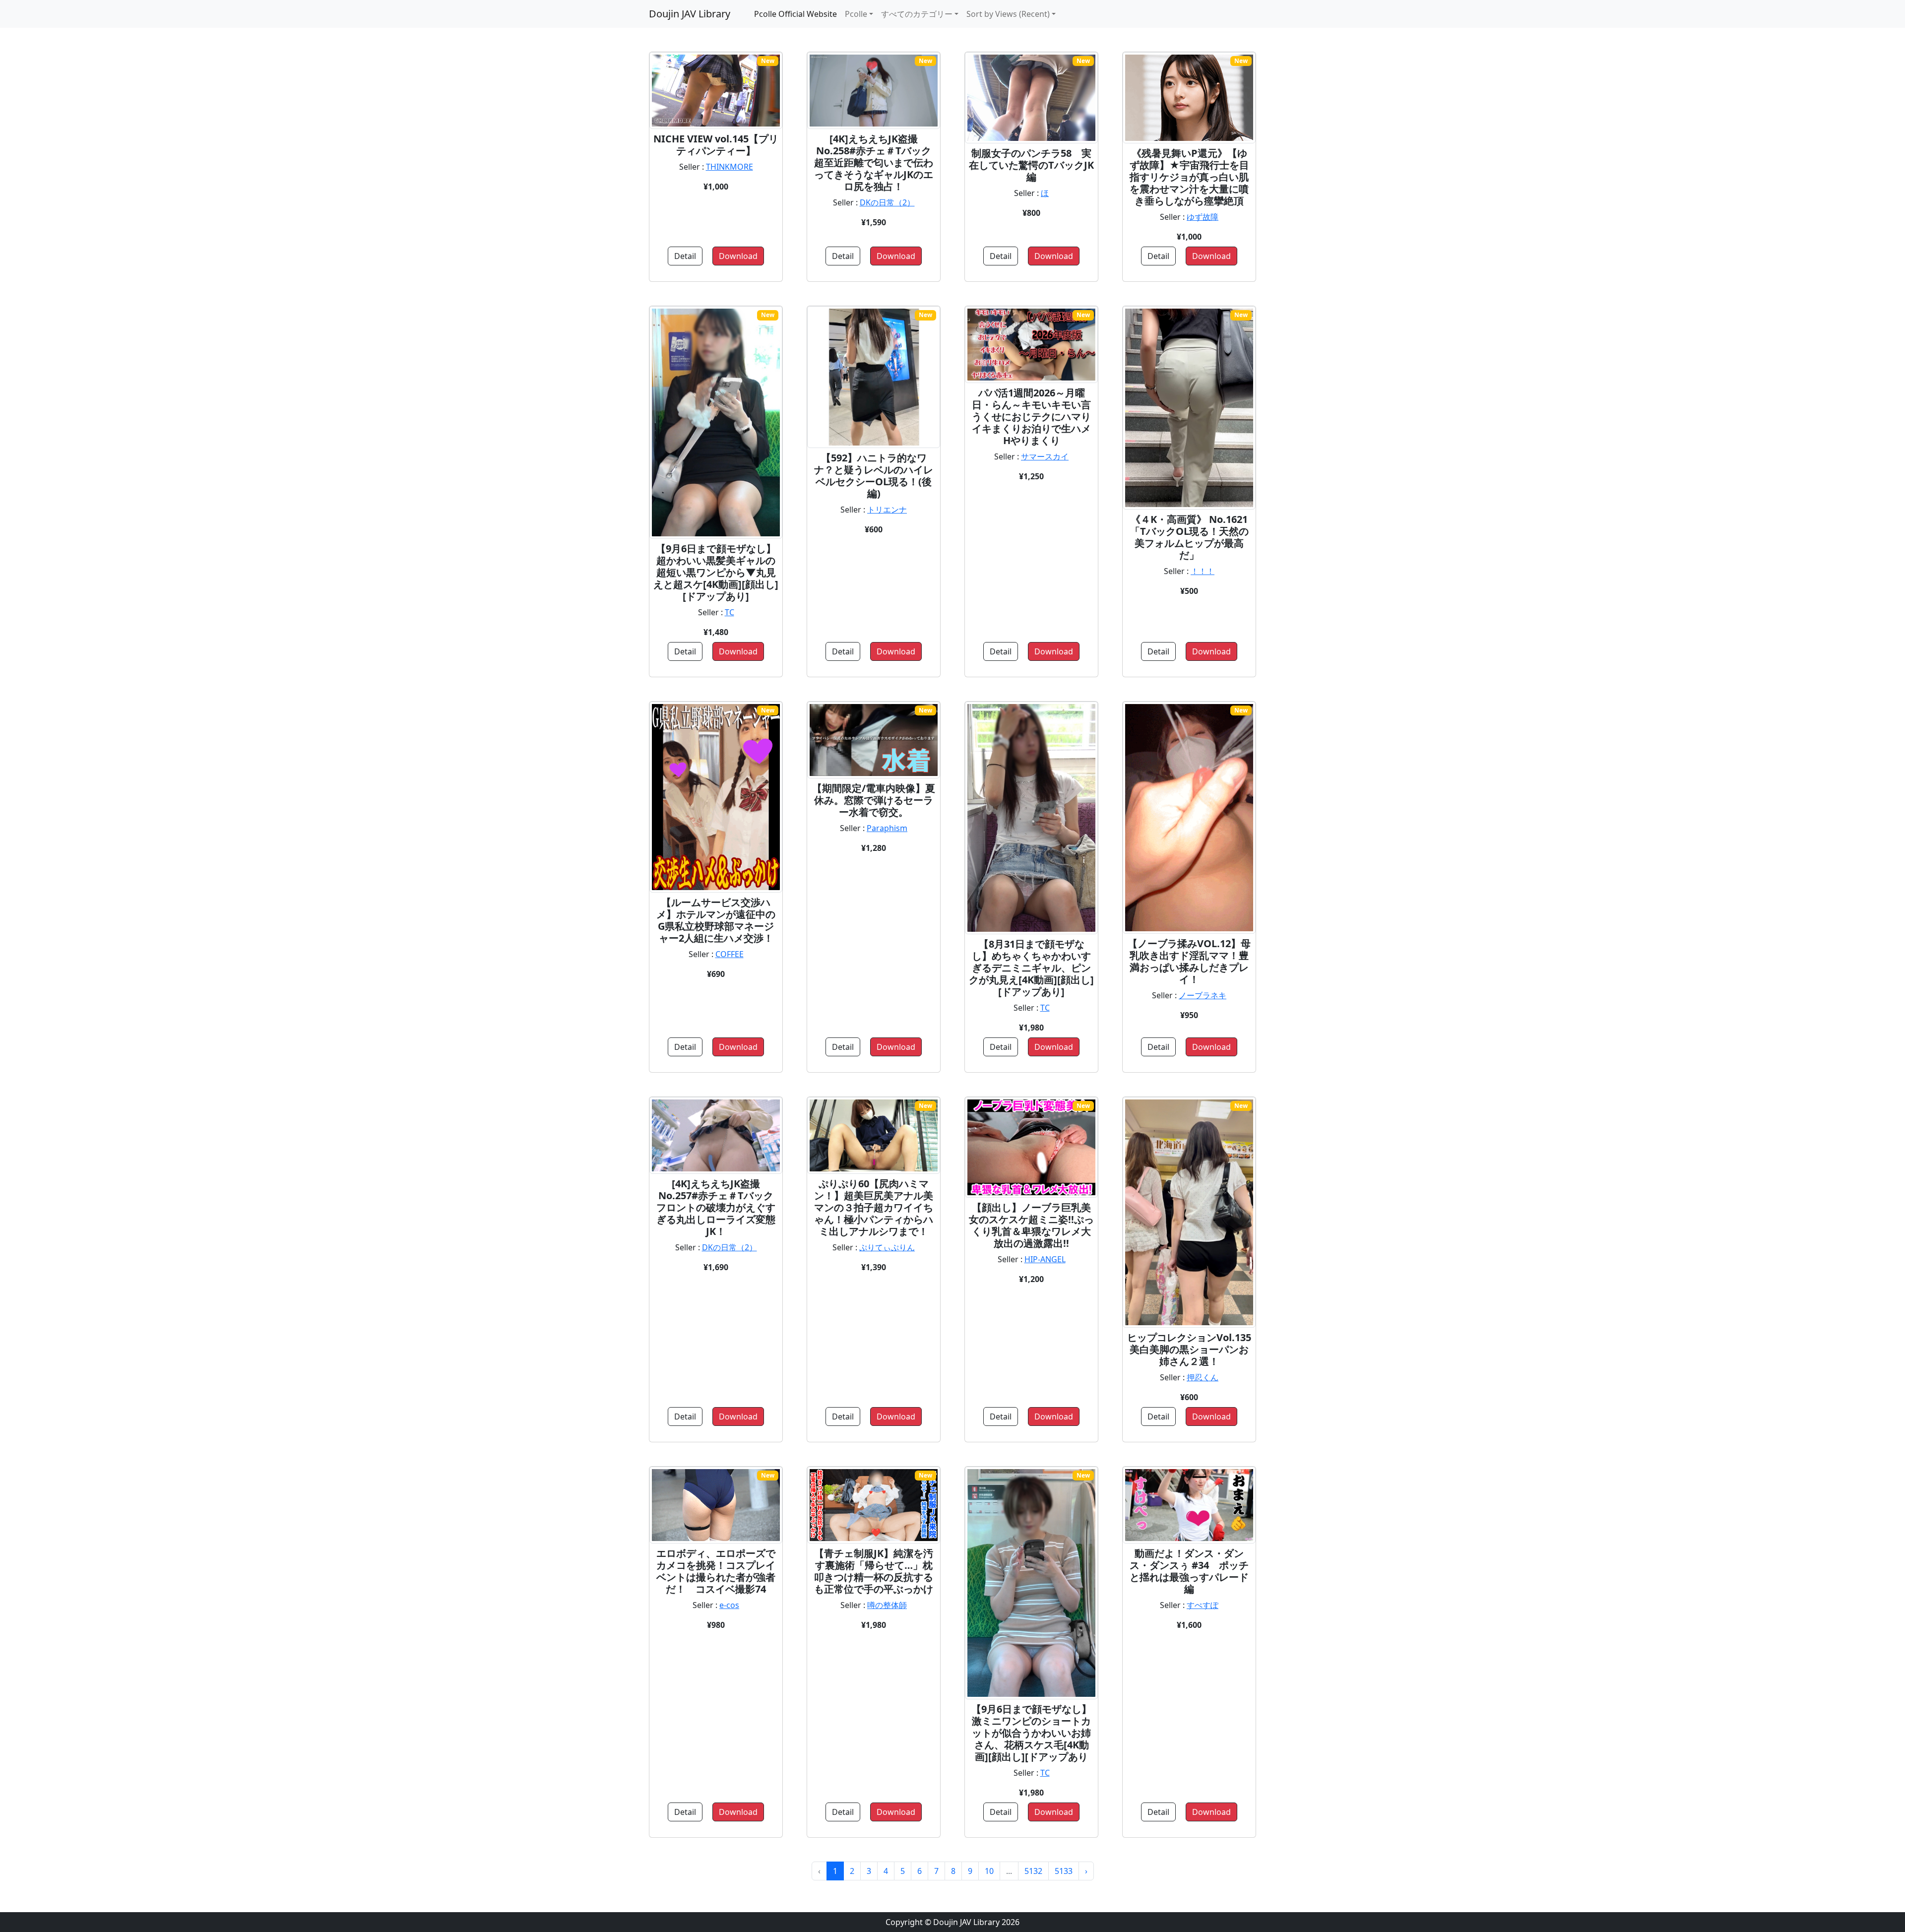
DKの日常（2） (887, 202)
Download (738, 256)
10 (989, 1871)
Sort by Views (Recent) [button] (1008, 14)
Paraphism (887, 828)
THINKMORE (730, 167)
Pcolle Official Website (795, 14)
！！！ (1203, 571)
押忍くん (1203, 1377)
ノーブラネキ (1203, 995)
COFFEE (730, 954)
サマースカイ (1045, 456)
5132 (1033, 1871)
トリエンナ (887, 510)
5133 (1064, 1871)
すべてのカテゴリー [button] (917, 14)
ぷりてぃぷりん (887, 1247)
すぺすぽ (1203, 1605)
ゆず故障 (1203, 217)
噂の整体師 (887, 1605)
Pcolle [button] (856, 14)
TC (730, 612)
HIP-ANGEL (1045, 1259)
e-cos (729, 1605)
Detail (685, 256)
